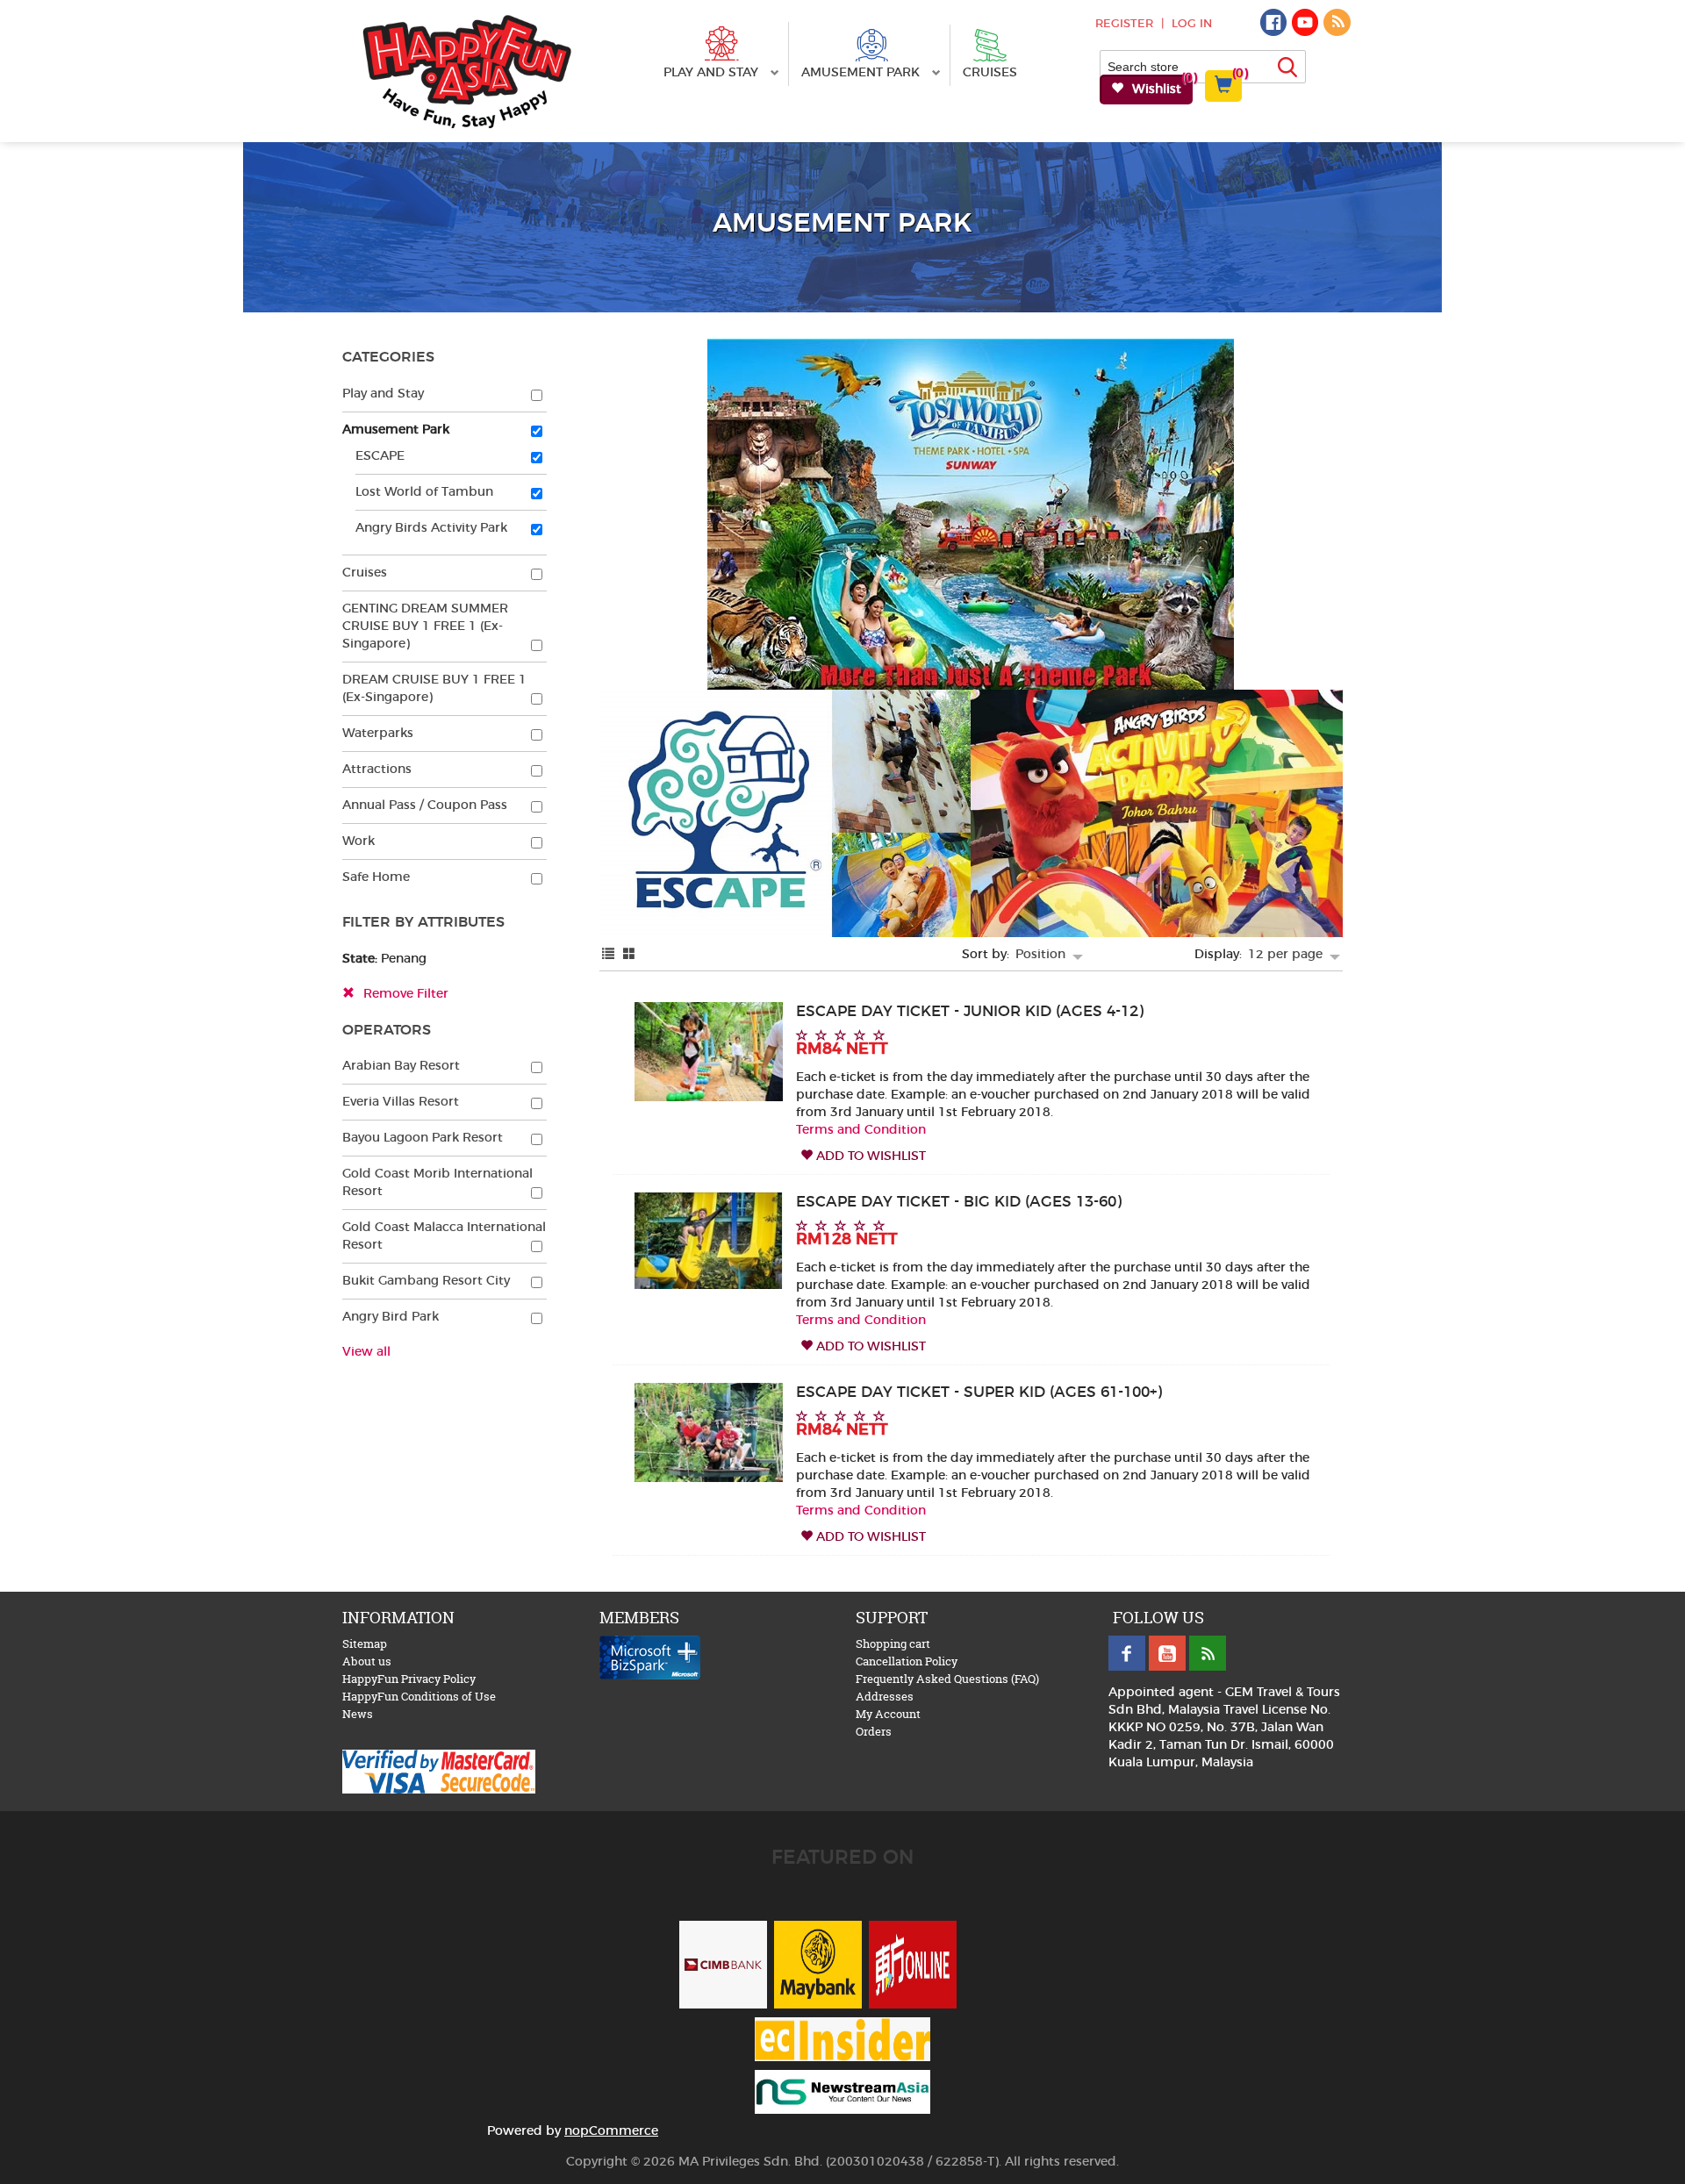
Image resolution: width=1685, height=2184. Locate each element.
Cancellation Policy (907, 1661)
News (358, 1714)
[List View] (608, 955)
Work (359, 841)
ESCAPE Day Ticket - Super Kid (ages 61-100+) (979, 1393)
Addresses (885, 1696)
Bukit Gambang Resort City (426, 1281)
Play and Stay (713, 73)
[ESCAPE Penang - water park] (709, 1239)
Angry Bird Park (391, 1317)
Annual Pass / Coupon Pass (425, 806)
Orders (874, 1731)
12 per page (1287, 955)
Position (1042, 955)
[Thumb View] (629, 955)
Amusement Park (862, 73)
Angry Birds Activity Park (431, 528)
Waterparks (378, 734)
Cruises (990, 73)
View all (366, 1352)
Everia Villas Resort (401, 1102)
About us (367, 1661)
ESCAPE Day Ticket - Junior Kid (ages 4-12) (970, 1012)
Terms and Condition (861, 1130)
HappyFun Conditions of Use (419, 1696)
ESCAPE (380, 456)
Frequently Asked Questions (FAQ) (947, 1679)
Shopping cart (893, 1643)
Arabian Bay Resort (401, 1066)
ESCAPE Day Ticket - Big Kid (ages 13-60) (959, 1202)
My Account (888, 1714)
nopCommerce (611, 2131)
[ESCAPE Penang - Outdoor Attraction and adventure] (709, 1050)
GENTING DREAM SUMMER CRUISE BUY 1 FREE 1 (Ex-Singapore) (425, 627)
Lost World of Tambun (424, 492)
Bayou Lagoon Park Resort (423, 1138)
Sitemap (365, 1643)
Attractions (377, 770)
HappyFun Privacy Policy (409, 1679)
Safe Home (376, 877)
